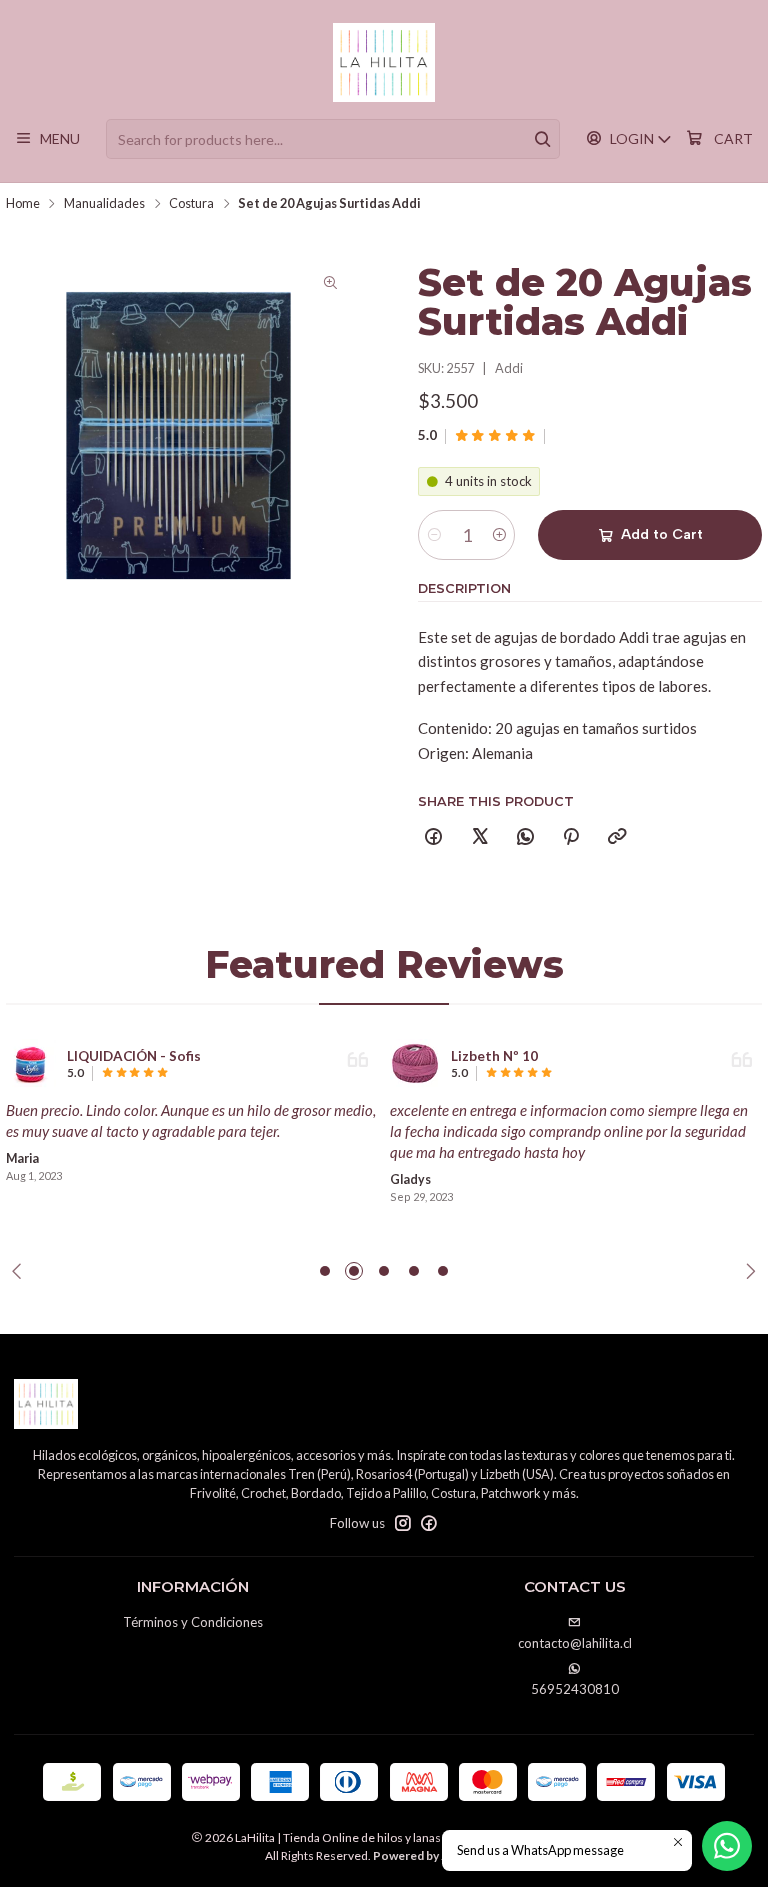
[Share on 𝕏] (479, 837)
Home (23, 203)
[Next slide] (747, 1271)
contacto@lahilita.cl (575, 1643)
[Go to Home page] (384, 63)
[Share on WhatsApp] (525, 837)
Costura (191, 203)
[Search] (543, 139)
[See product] (31, 1064)
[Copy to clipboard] (616, 837)
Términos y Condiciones (193, 1622)
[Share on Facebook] (434, 837)
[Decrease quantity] (434, 535)
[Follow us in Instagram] (403, 1523)
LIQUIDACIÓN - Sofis (134, 1056)
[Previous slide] (21, 1271)
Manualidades (104, 203)
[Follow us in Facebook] (429, 1523)
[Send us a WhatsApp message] (727, 1846)
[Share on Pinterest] (571, 837)
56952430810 (575, 1689)
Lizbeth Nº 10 (494, 1056)
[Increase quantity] (498, 535)
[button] (325, 1271)
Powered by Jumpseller (437, 1855)
